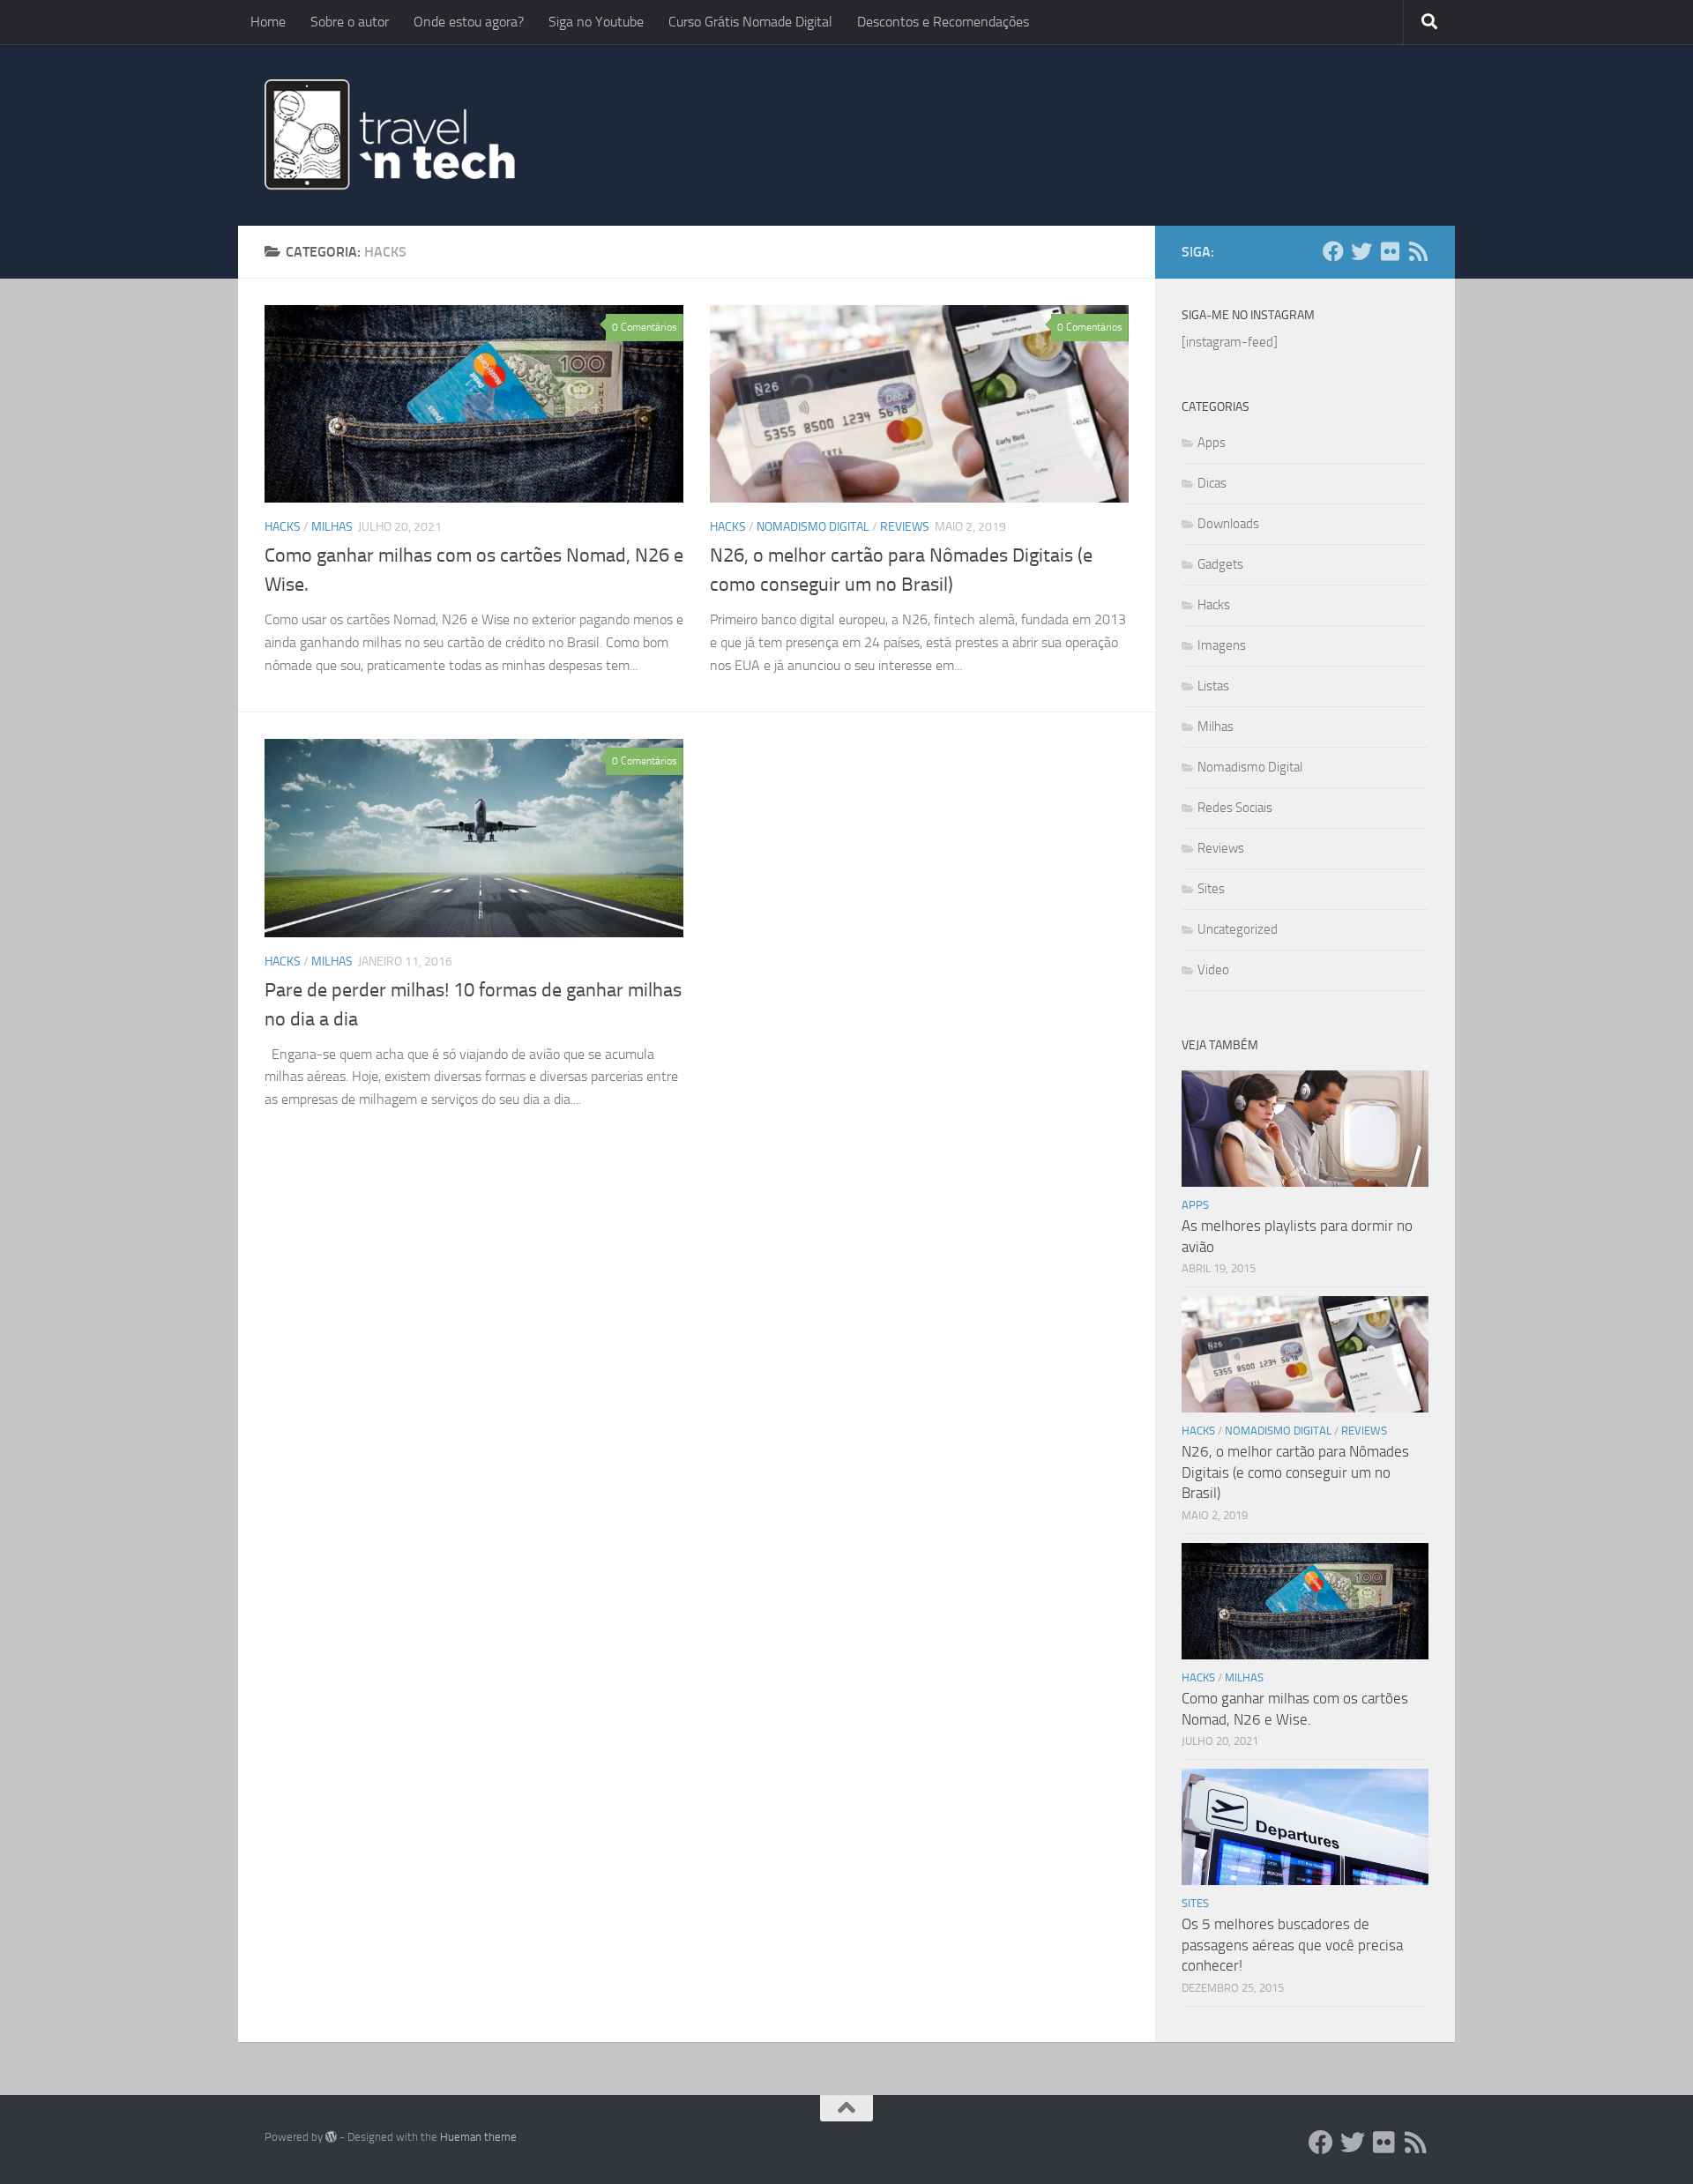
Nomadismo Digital (813, 527)
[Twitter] (1361, 251)
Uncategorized (1238, 929)
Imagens (1222, 645)
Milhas (332, 527)
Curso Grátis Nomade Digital (750, 22)
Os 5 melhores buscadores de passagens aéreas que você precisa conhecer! (1292, 1945)
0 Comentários (645, 327)
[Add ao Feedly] (1418, 251)
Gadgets (1220, 564)
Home (268, 22)
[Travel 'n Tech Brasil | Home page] (392, 135)
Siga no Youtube (596, 22)
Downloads (1228, 524)
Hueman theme (478, 2137)
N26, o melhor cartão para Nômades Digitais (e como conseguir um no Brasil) (1295, 1472)
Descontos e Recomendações (943, 22)
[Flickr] (1390, 251)
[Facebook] (1333, 251)
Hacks (283, 527)
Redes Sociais (1235, 808)
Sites (1211, 889)
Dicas (1212, 483)
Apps (1212, 443)
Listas (1213, 686)
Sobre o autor (350, 22)
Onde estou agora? (469, 22)
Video (1213, 970)
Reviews (905, 527)
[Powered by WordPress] (331, 2137)
